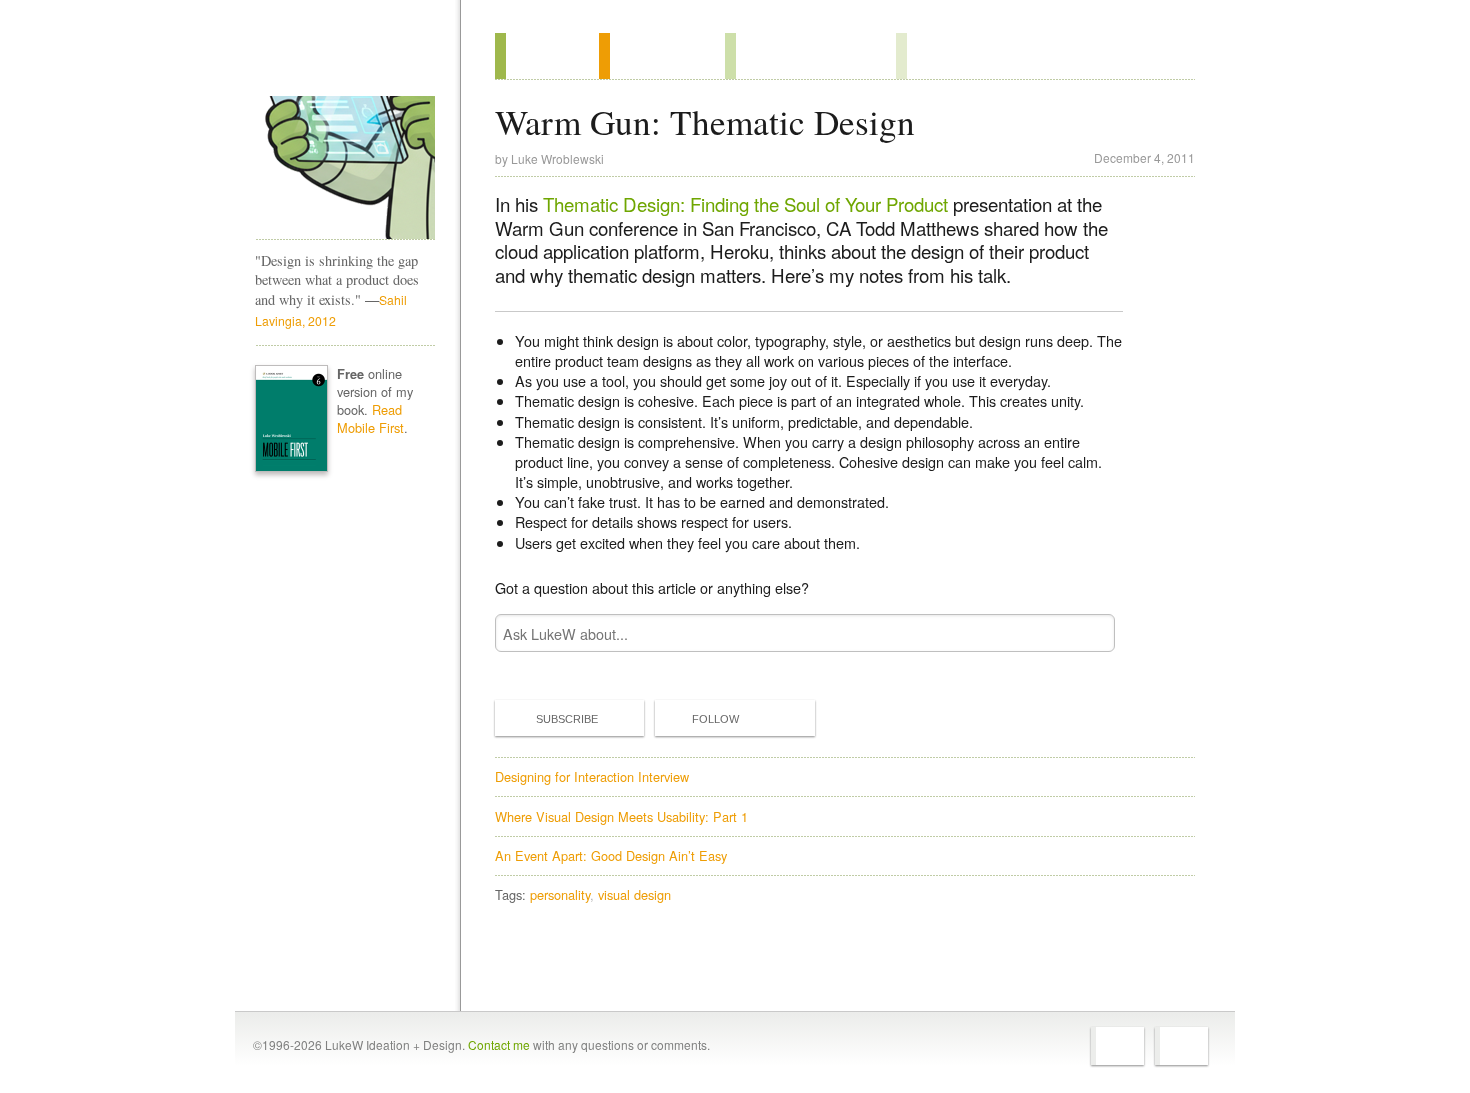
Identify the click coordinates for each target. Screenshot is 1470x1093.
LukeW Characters (345, 168)
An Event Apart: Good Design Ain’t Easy (611, 855)
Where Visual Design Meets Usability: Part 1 (621, 816)
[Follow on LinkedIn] (1181, 1046)
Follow (715, 719)
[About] (547, 56)
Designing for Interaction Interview (592, 776)
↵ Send (1087, 633)
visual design (634, 894)
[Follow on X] (1117, 1046)
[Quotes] (662, 56)
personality (560, 894)
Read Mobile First (370, 418)
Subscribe (567, 719)
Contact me (499, 1044)
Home (338, 59)
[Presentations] (810, 56)
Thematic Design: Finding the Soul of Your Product (745, 204)
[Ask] (936, 56)
